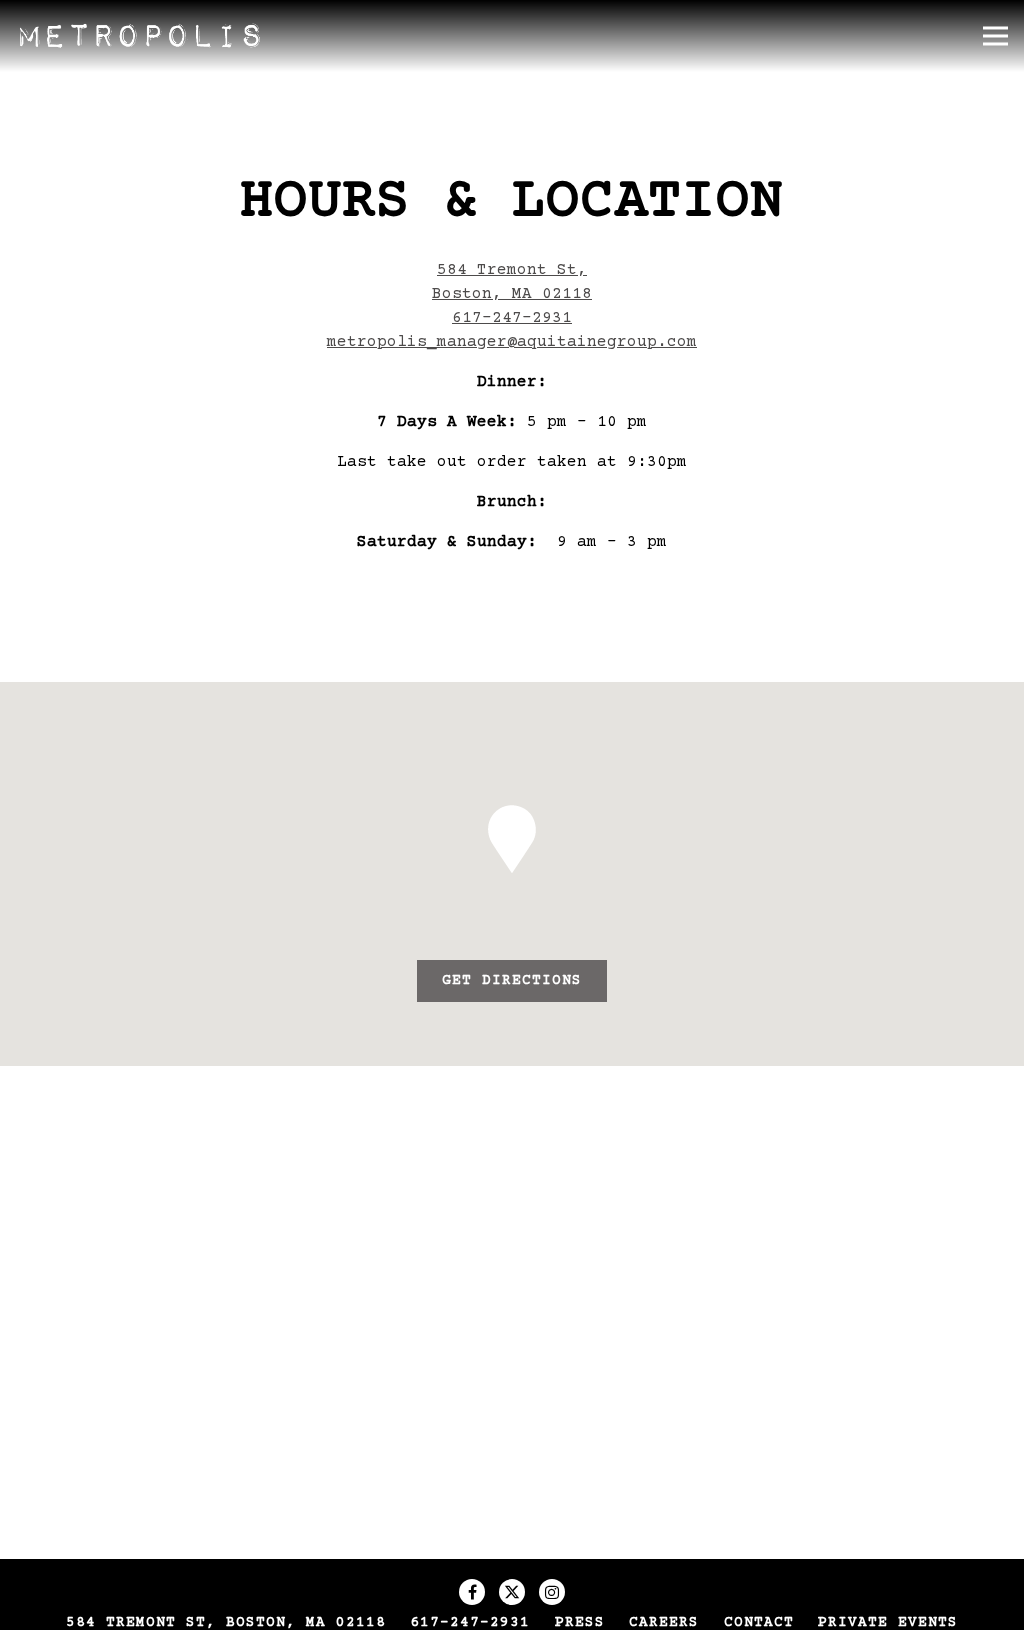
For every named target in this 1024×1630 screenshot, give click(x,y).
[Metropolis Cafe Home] (140, 36)
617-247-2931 (512, 318)
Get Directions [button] (512, 981)
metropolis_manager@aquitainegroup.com (512, 342)
